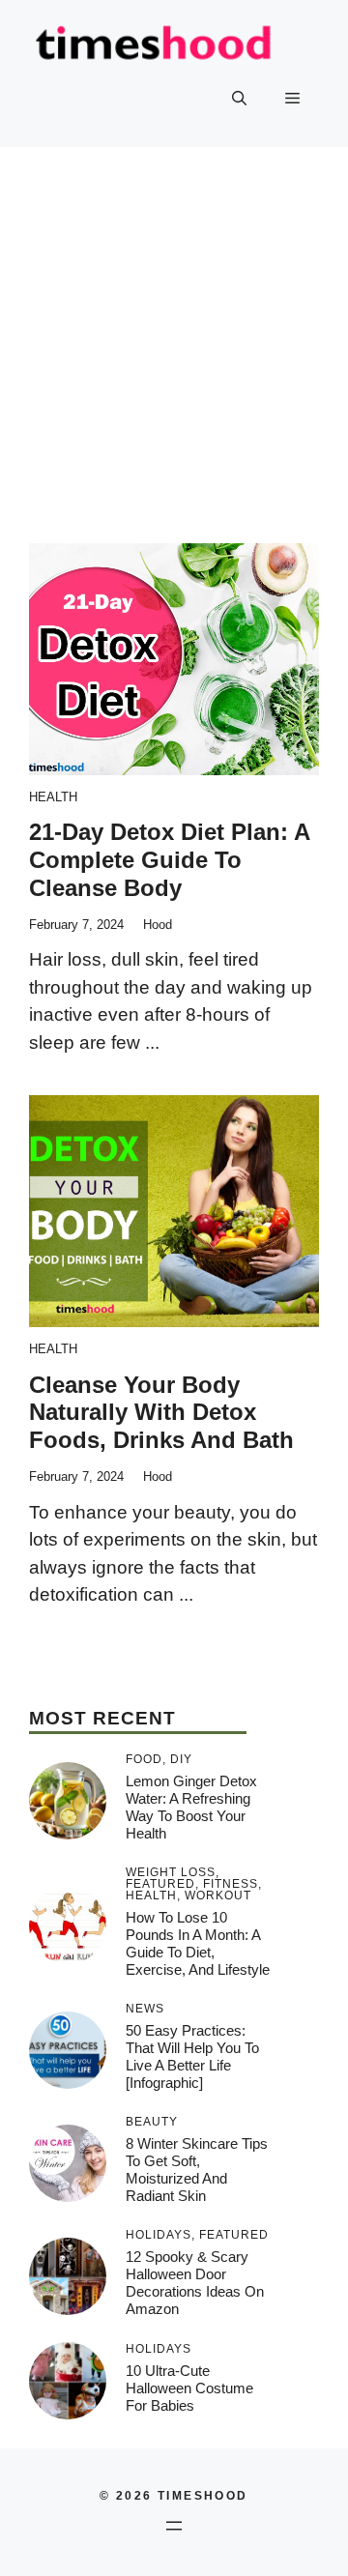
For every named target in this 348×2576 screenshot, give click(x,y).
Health (53, 797)
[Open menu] (174, 2526)
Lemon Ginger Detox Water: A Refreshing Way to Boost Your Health (191, 1807)
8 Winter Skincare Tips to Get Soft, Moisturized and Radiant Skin (197, 2170)
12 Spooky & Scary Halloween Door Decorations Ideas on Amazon (195, 2283)
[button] (239, 99)
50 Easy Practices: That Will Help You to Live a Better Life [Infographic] (192, 2056)
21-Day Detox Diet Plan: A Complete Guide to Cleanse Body (169, 860)
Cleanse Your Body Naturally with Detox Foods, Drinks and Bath (161, 1413)
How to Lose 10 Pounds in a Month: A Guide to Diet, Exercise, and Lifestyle (198, 1943)
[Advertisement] (174, 331)
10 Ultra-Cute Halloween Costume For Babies (189, 2388)
